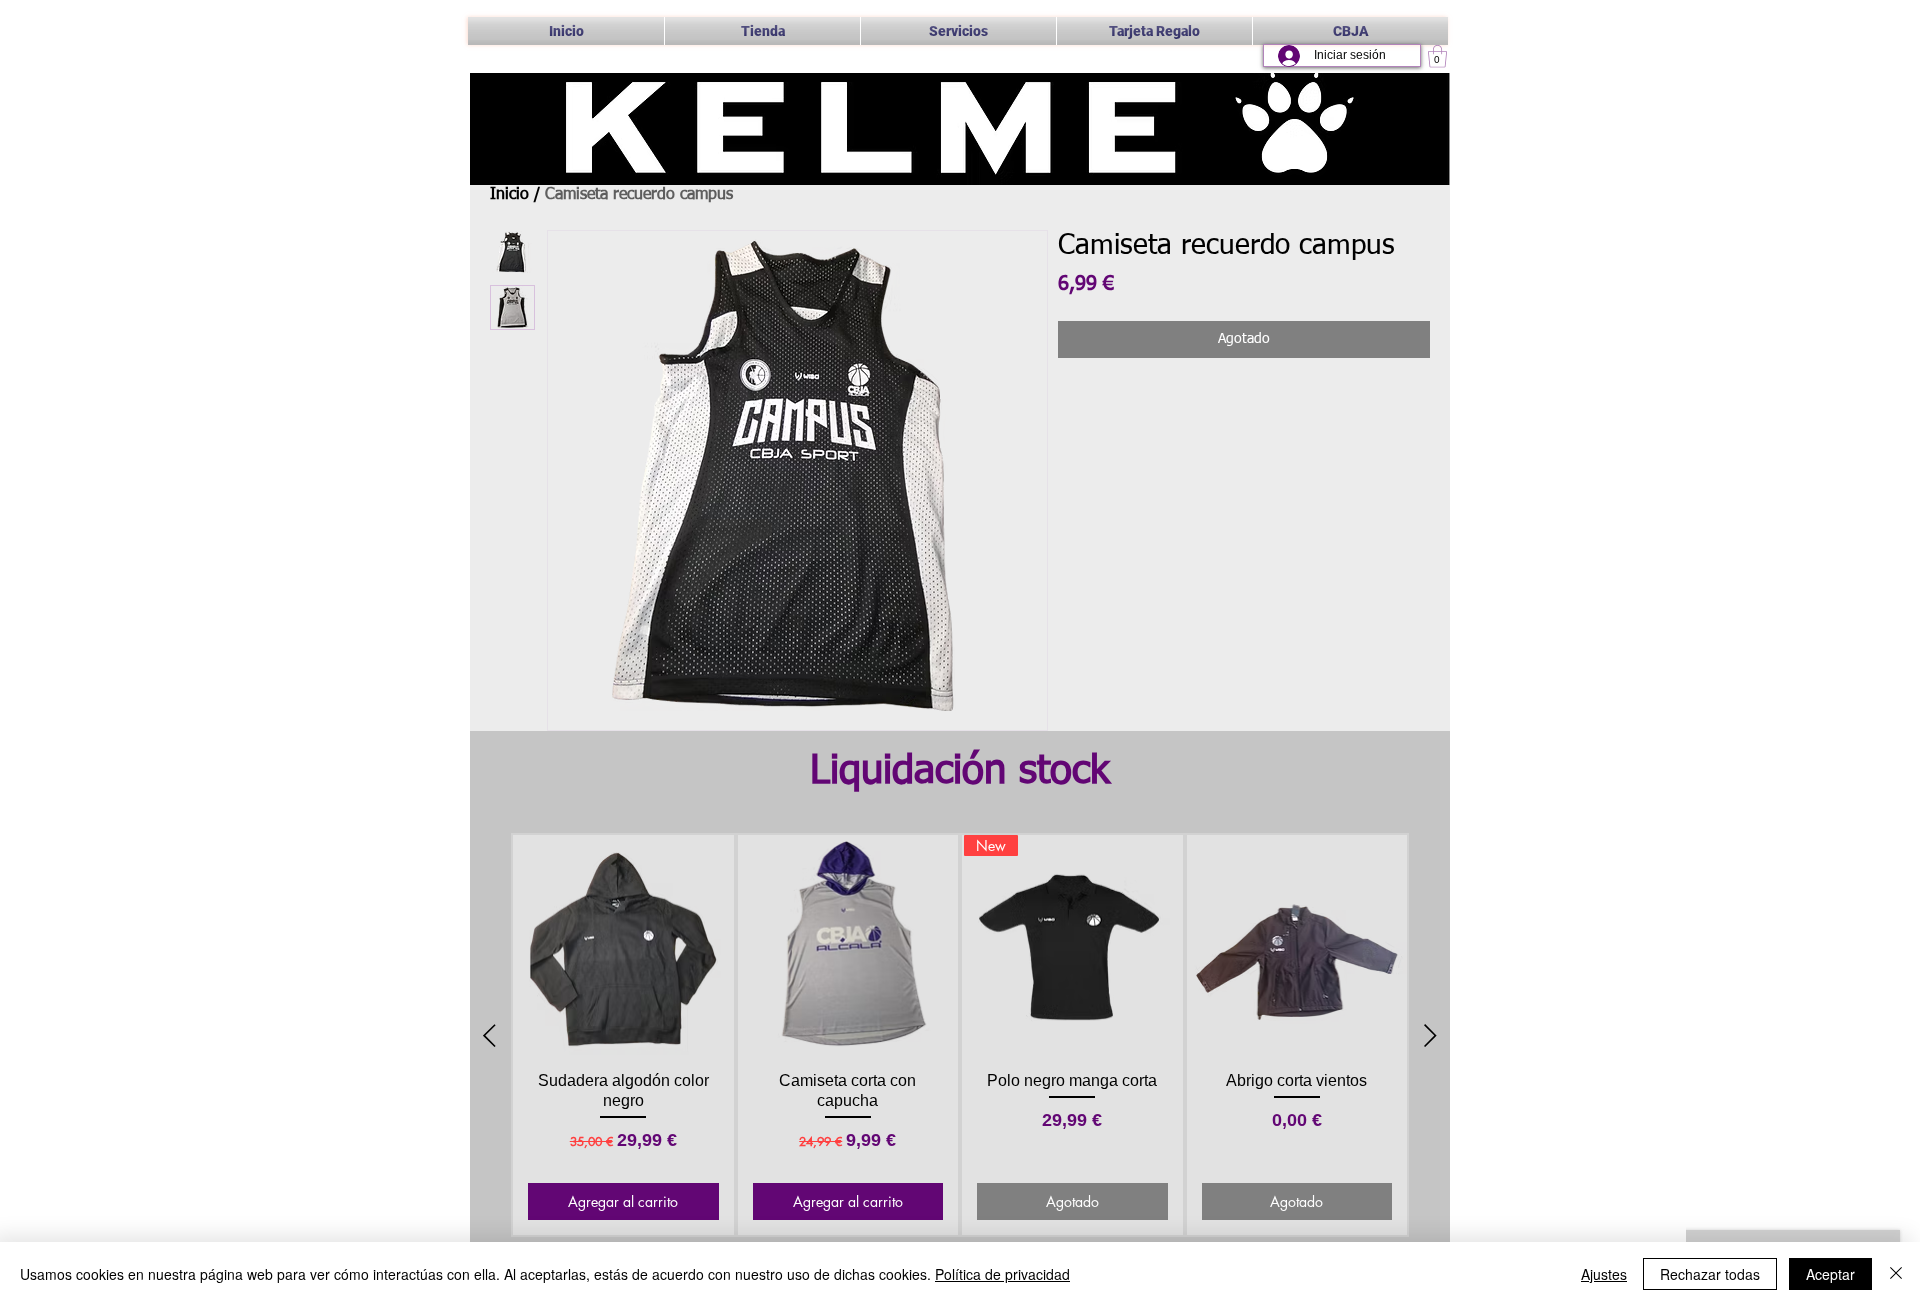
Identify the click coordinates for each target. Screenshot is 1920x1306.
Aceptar (1830, 1274)
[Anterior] (489, 1035)
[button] (958, 31)
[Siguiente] (1430, 1035)
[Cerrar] (1896, 1274)
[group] (960, 1035)
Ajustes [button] (1604, 1274)
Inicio (509, 195)
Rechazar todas (1710, 1274)
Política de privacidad (1002, 1274)
